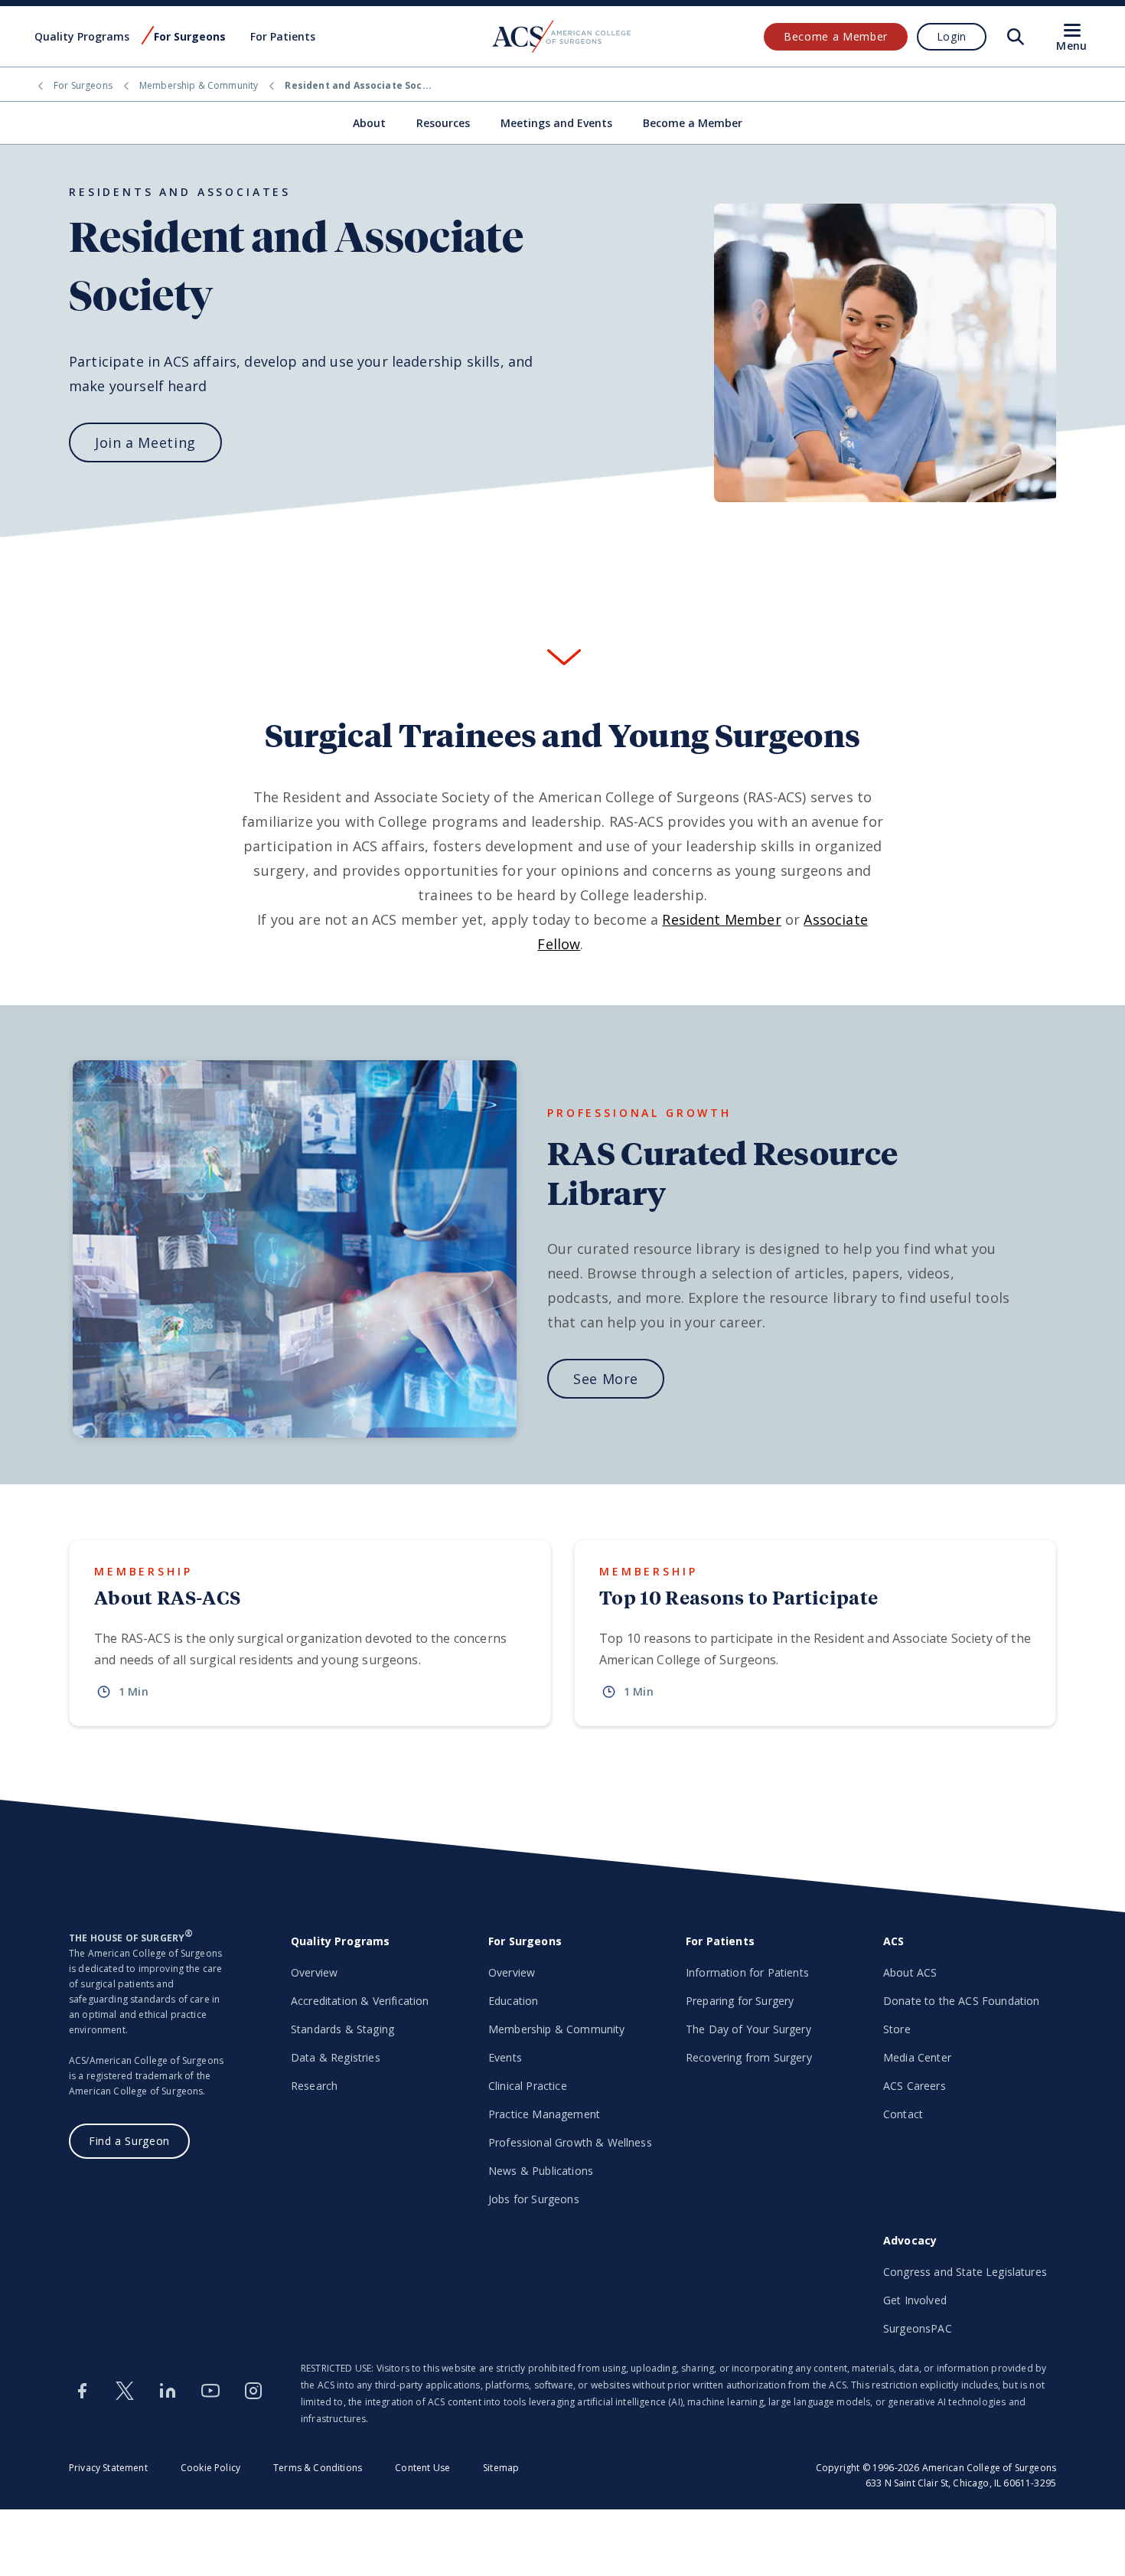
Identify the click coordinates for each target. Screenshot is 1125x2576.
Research (314, 2086)
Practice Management (544, 2114)
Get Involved (915, 2300)
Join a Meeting (145, 442)
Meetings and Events (556, 123)
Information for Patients (747, 1972)
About (369, 123)
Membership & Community (199, 85)
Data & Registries (336, 2057)
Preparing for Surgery (740, 2001)
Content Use (422, 2468)
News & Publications (541, 2171)
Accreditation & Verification (360, 2001)
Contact (903, 2114)
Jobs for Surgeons (534, 2199)
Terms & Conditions (318, 2468)
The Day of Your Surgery (748, 2029)
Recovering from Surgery (749, 2057)
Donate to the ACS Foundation (961, 2001)
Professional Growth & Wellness (570, 2142)
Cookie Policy (210, 2468)
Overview (314, 1972)
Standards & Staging (342, 2029)
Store (897, 2029)
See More (606, 1379)
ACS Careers (915, 2086)
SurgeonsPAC (918, 2328)
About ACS (910, 1972)
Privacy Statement (108, 2468)
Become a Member (836, 36)
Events (505, 2057)
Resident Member (721, 919)
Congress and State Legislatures (965, 2272)
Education (513, 2001)
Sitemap (501, 2468)
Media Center (917, 2057)
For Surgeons (83, 85)
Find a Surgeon (129, 2141)
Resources (443, 123)
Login (952, 36)
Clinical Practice (528, 2086)
